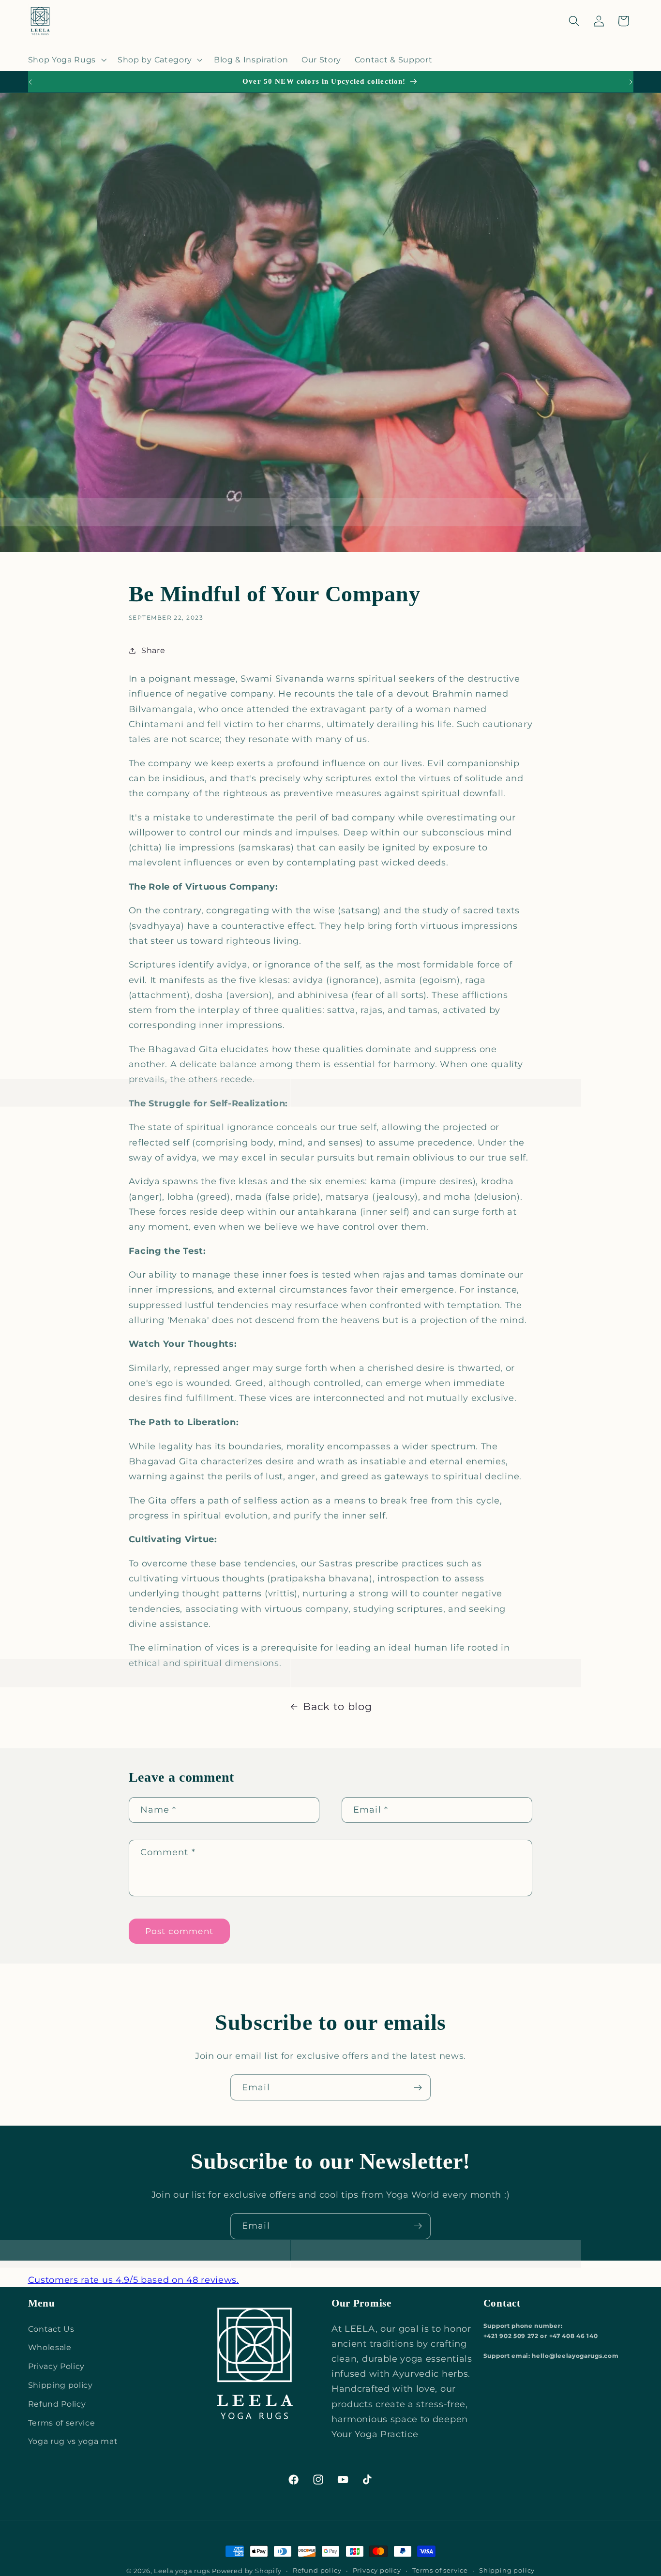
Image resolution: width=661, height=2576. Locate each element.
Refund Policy (57, 2404)
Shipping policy (60, 2385)
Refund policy (317, 2570)
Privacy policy (377, 2570)
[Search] (574, 21)
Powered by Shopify (247, 2571)
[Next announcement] (631, 82)
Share (153, 650)
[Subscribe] (418, 2087)
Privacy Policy (57, 2366)
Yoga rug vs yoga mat (73, 2441)
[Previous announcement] (30, 82)
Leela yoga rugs (182, 2571)
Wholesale (50, 2347)
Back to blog (337, 1706)
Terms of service (62, 2423)
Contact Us (51, 2329)
